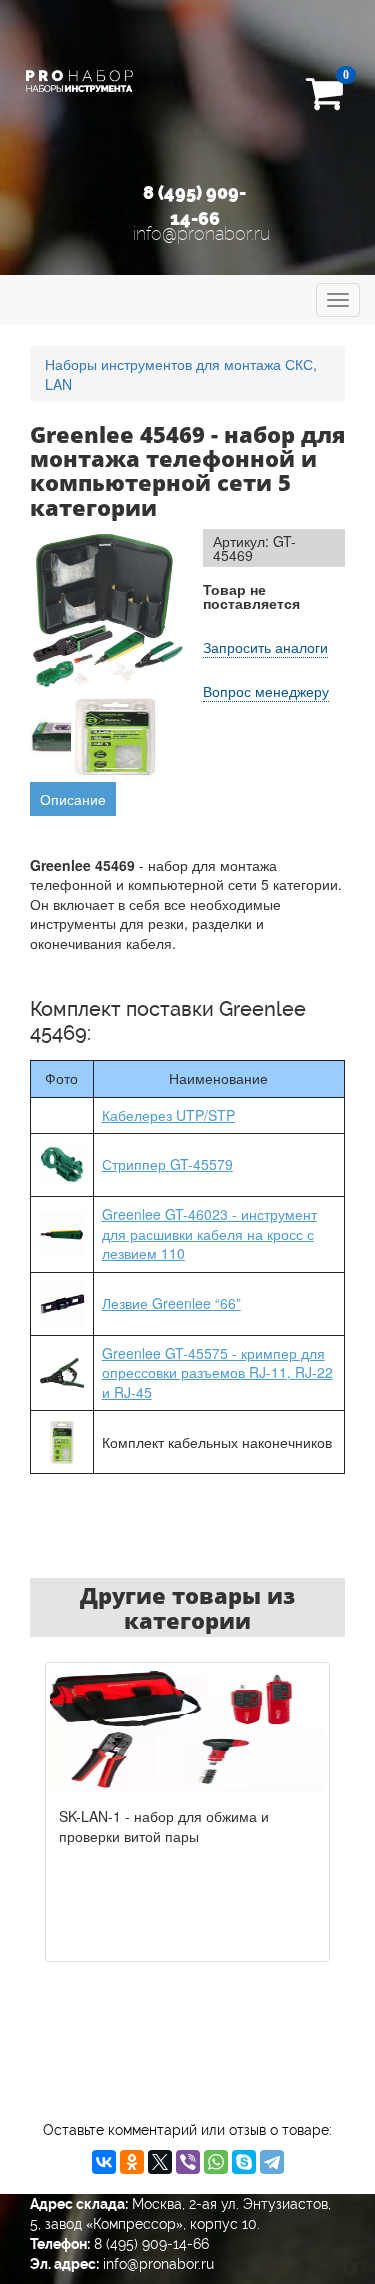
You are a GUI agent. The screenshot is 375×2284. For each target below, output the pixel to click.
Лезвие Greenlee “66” (171, 1303)
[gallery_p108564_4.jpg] (116, 737)
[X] (160, 2162)
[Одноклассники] (132, 2162)
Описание (73, 799)
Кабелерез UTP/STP (168, 1115)
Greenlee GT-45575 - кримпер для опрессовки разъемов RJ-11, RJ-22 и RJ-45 (217, 1372)
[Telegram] (272, 2162)
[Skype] (244, 2162)
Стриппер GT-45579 (167, 1164)
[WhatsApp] (216, 2162)
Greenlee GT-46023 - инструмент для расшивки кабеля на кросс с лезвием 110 (209, 1233)
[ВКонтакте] (104, 2162)
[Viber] (188, 2162)
